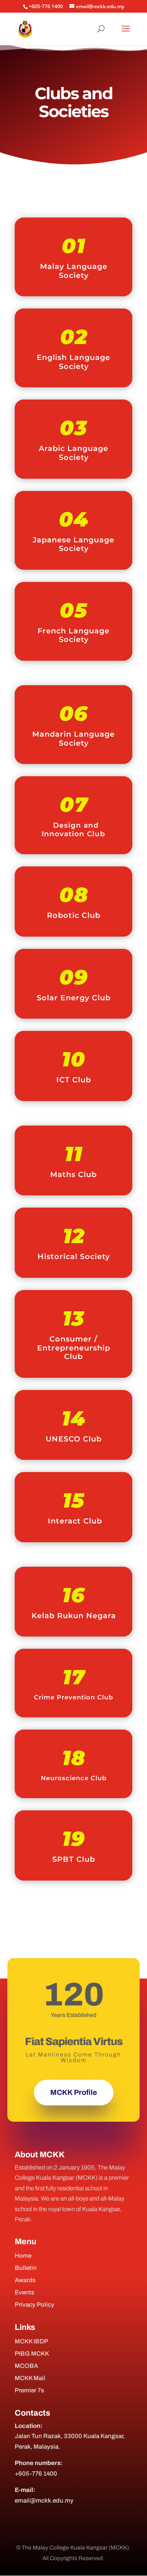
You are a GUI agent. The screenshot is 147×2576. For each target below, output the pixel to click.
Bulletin (26, 2268)
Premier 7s (29, 2390)
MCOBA (26, 2366)
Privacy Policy (35, 2305)
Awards (25, 2280)
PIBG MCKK (32, 2354)
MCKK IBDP (31, 2341)
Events (24, 2292)
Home (23, 2256)
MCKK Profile (74, 2092)
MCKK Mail (30, 2378)
